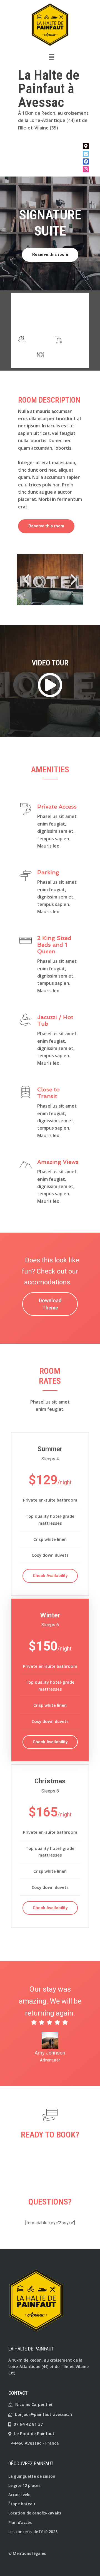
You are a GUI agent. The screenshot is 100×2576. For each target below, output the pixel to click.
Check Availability (50, 1576)
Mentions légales (29, 2553)
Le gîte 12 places (24, 2485)
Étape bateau (22, 2504)
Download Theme (50, 1304)
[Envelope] (86, 154)
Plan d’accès (20, 2522)
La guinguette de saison (32, 2476)
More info (50, 321)
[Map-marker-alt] (86, 146)
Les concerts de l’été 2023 (33, 2532)
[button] (51, 57)
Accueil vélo (19, 2495)
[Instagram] (86, 169)
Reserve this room (50, 254)
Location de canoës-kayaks (35, 2513)
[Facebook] (86, 161)
